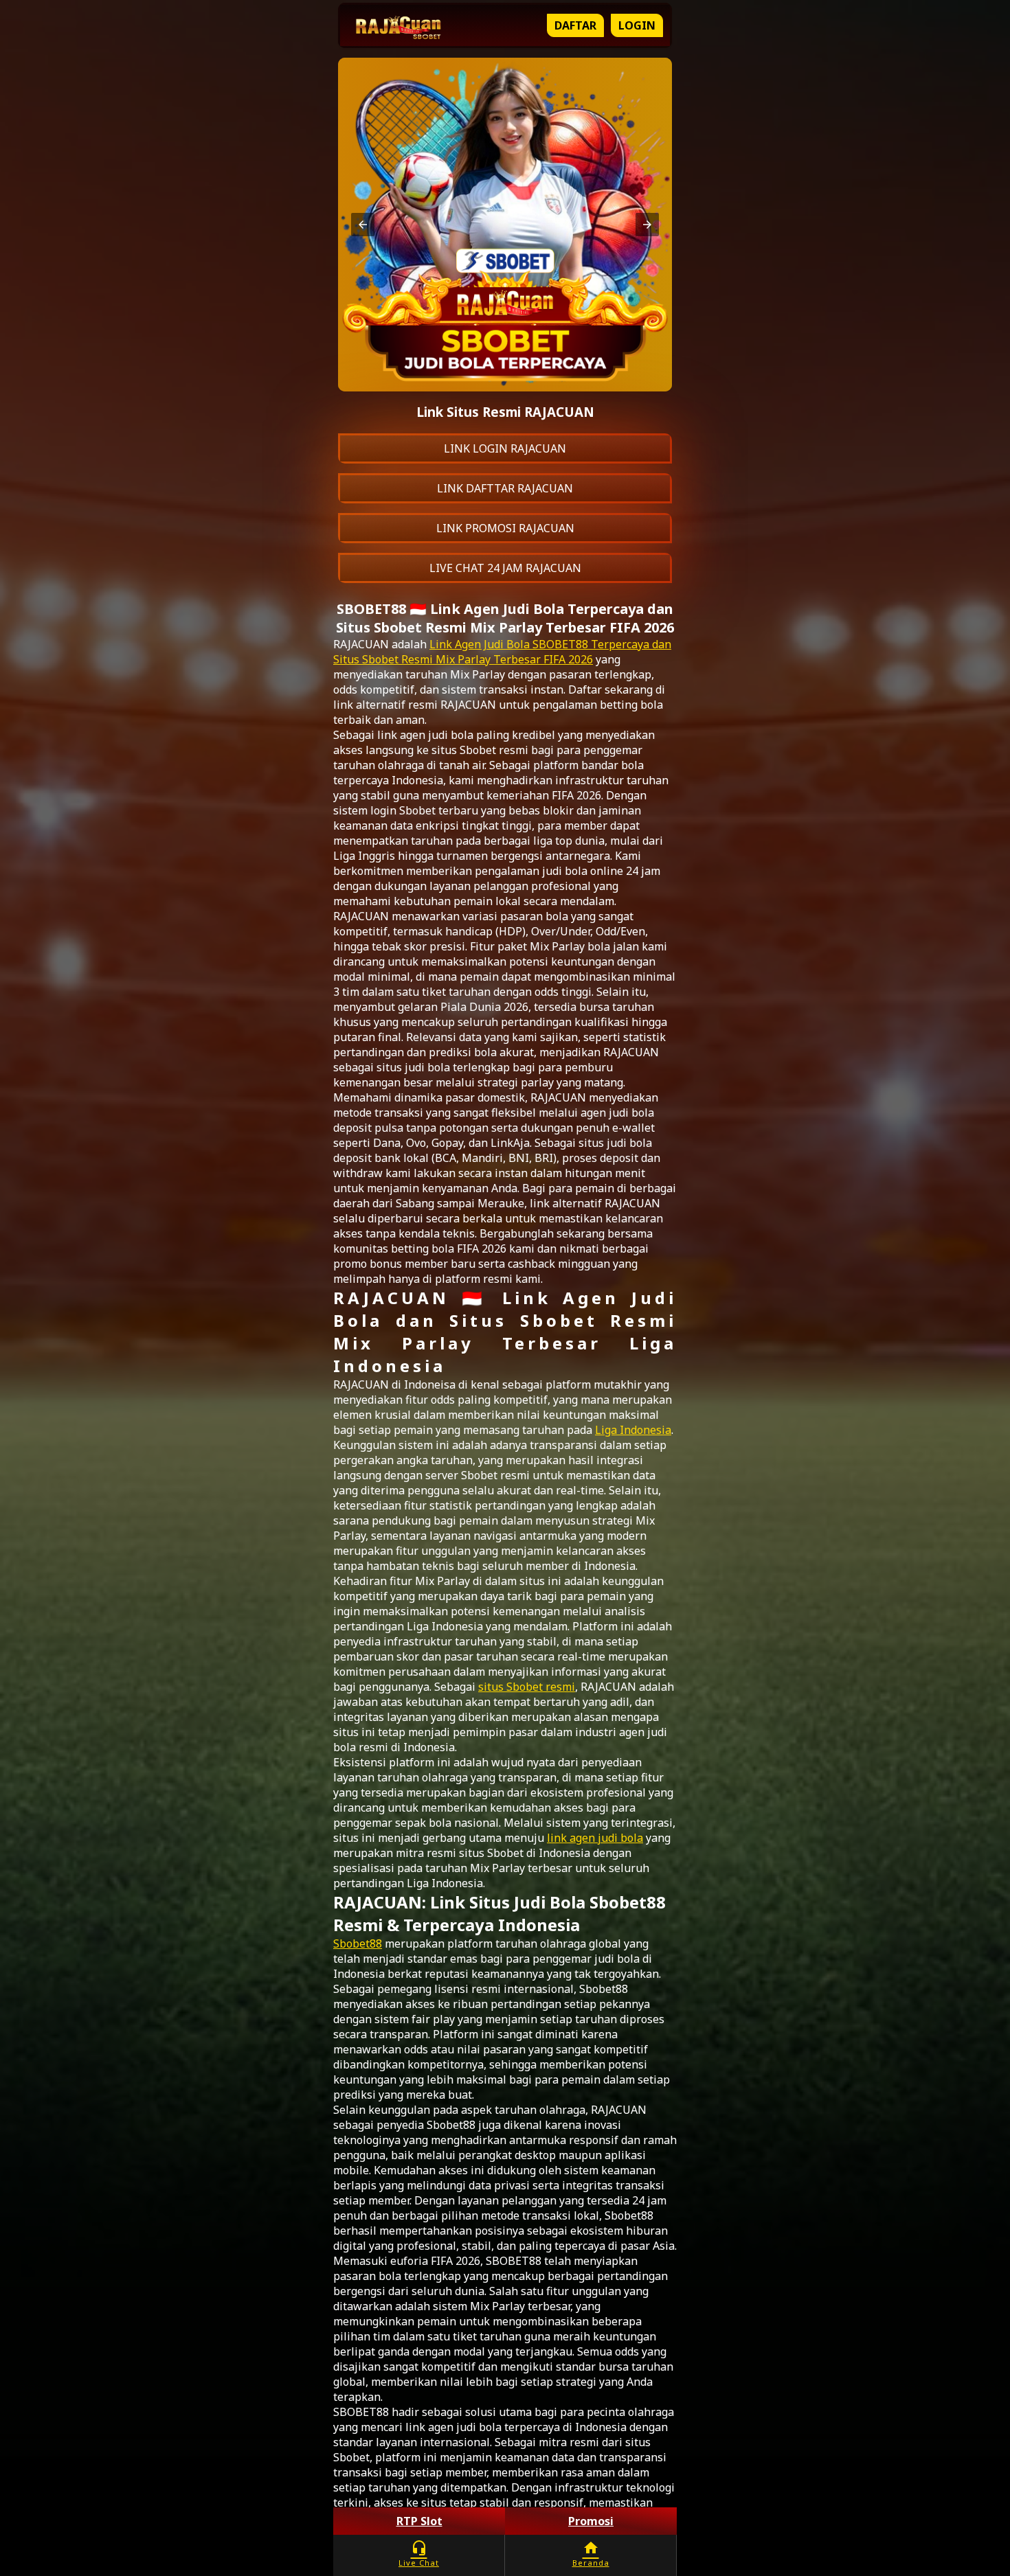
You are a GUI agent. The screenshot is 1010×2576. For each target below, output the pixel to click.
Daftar (575, 25)
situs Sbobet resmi (527, 1687)
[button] (363, 225)
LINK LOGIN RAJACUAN (505, 448)
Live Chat (419, 2554)
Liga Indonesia (633, 1430)
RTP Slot (419, 2521)
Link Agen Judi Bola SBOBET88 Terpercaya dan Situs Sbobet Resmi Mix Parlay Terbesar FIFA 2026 (502, 652)
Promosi (591, 2521)
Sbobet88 (358, 1944)
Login (637, 25)
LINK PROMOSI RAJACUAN (505, 528)
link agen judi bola (595, 1838)
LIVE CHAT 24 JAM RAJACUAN (505, 568)
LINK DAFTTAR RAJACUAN (505, 488)
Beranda (591, 2554)
